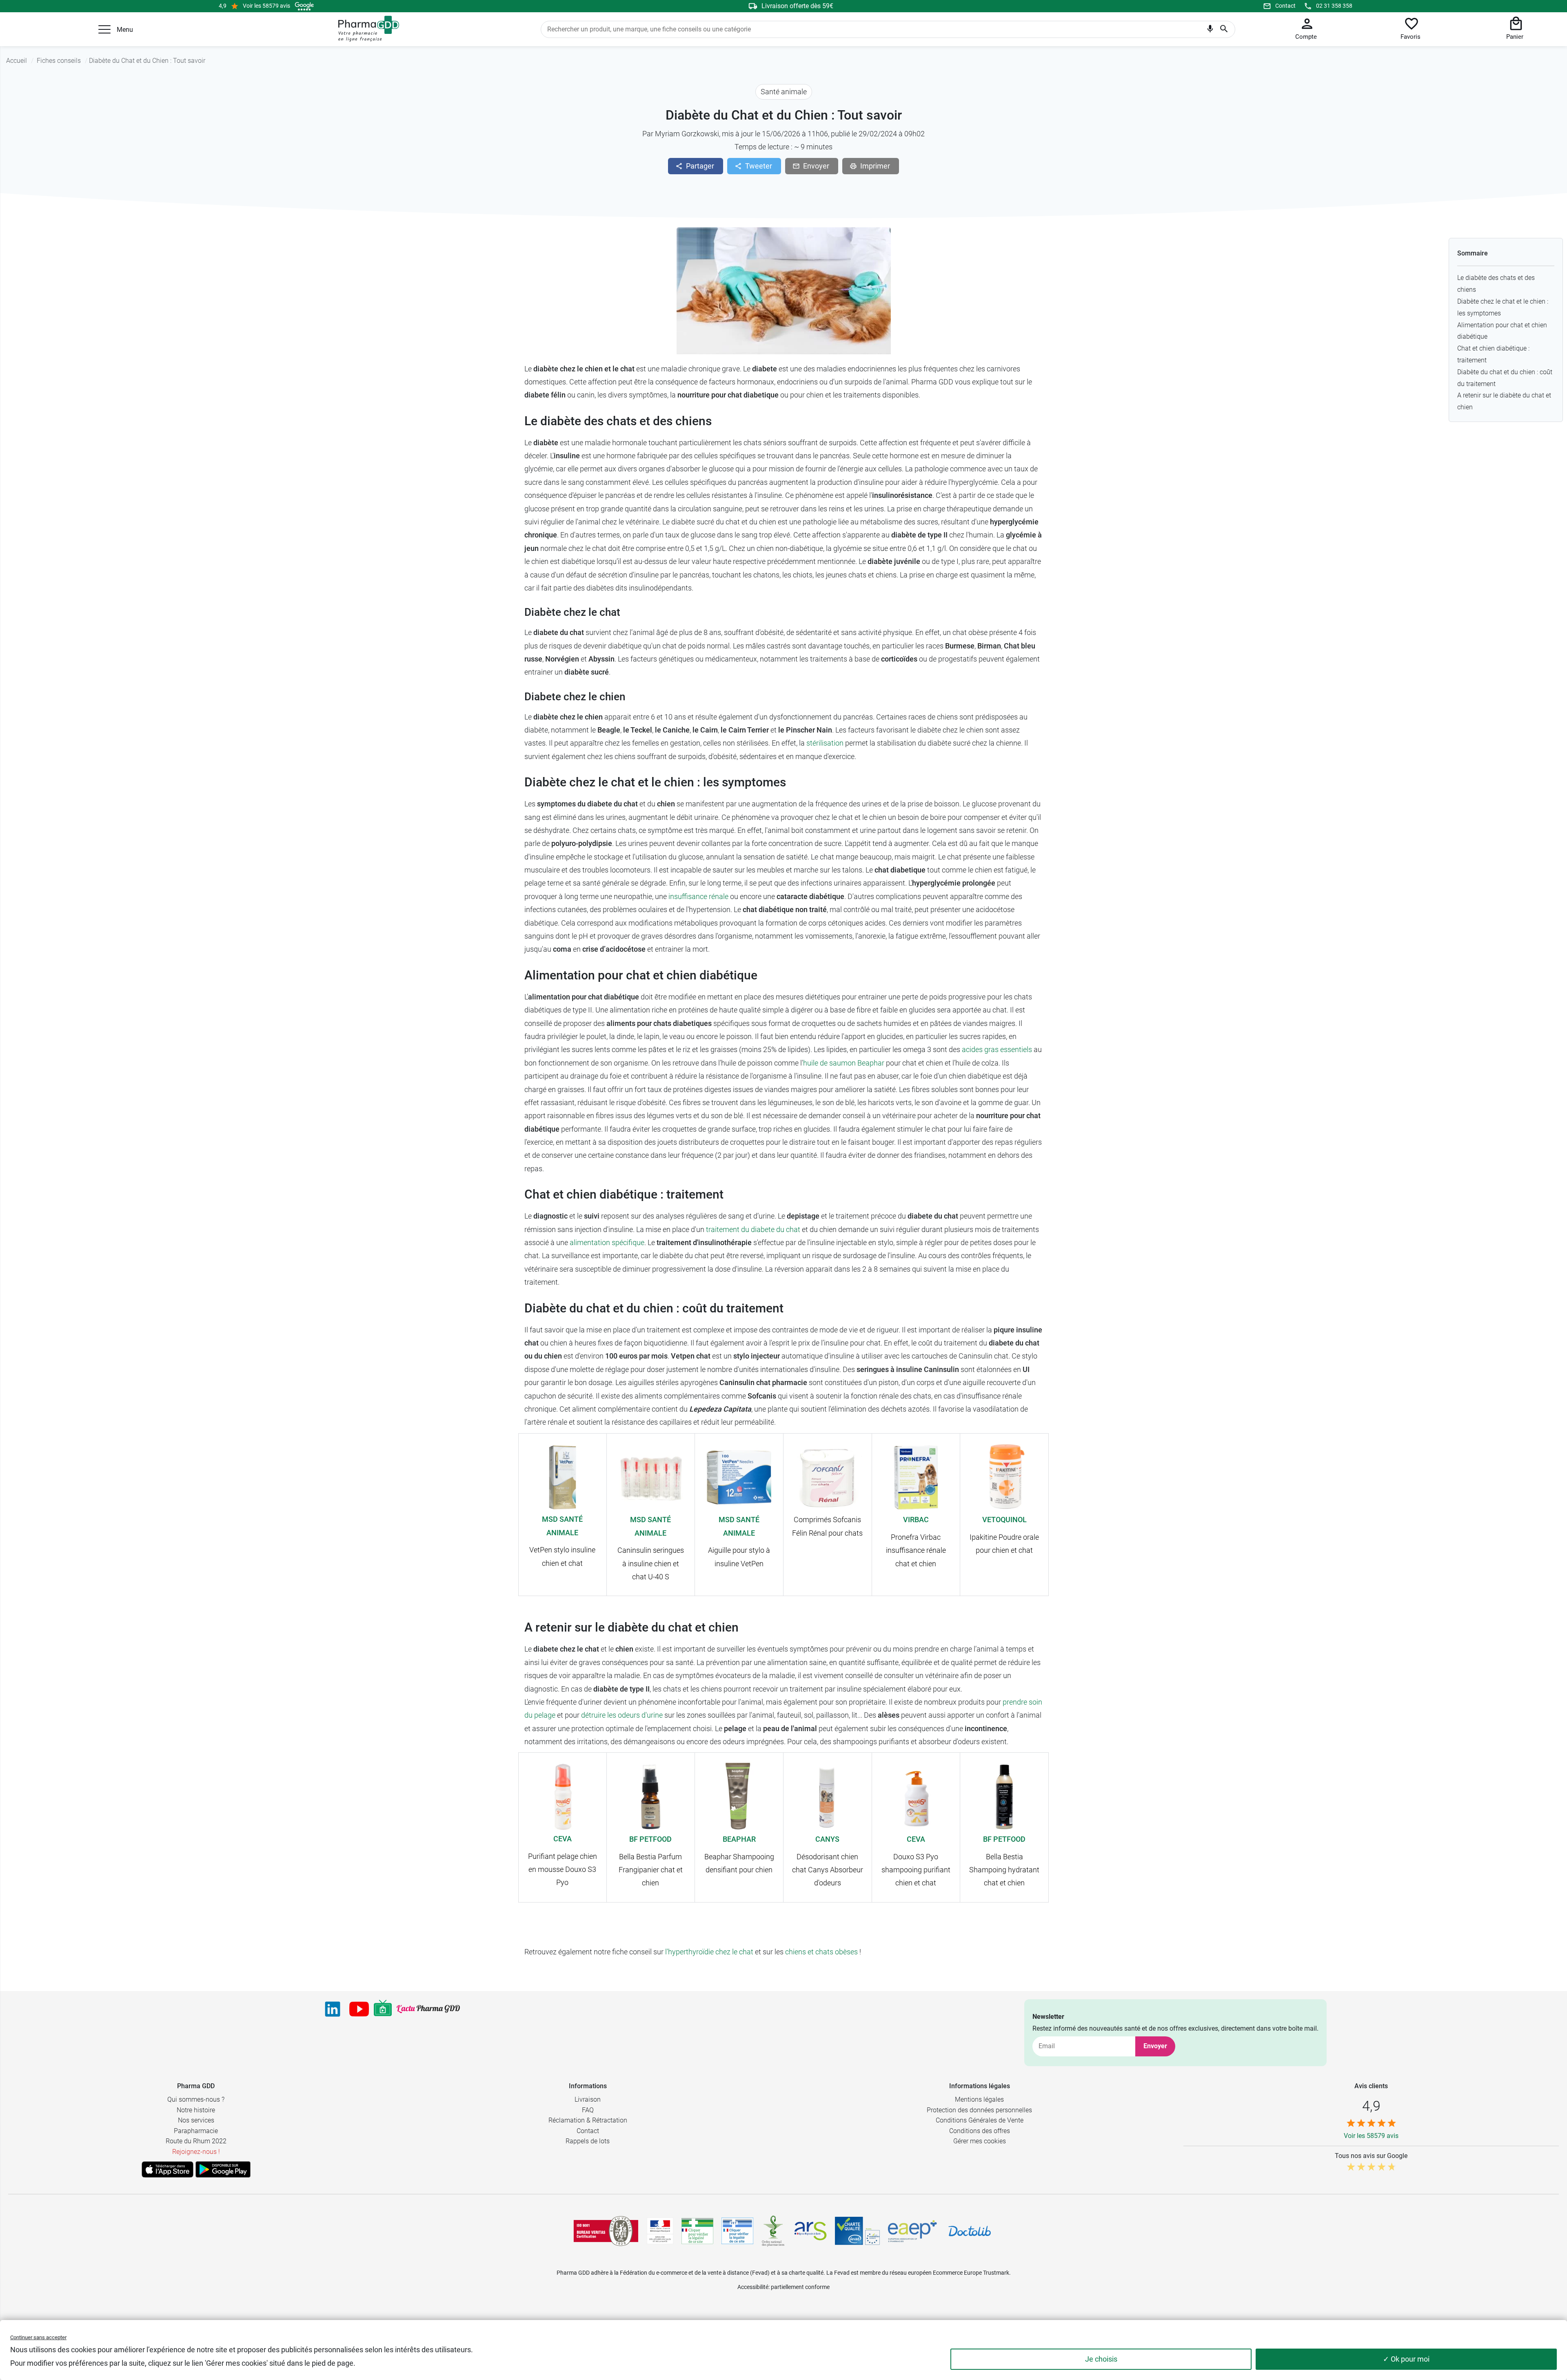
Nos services (196, 2120)
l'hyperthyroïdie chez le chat (709, 1952)
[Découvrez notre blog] (428, 2009)
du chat (787, 1229)
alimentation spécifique (607, 1242)
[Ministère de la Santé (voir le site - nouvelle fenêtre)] (660, 2231)
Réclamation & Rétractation (588, 2120)
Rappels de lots (588, 2141)
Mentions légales (979, 2099)
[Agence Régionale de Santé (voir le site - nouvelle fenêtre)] (810, 2231)
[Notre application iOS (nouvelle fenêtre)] (168, 2169)
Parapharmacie (196, 2131)
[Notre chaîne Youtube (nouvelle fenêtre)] (359, 2009)
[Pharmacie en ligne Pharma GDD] (366, 29)
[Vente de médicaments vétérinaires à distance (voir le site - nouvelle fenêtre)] (737, 2231)
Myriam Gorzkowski (687, 134)
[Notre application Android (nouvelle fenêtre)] (223, 2169)
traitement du (728, 1229)
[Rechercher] (1224, 29)
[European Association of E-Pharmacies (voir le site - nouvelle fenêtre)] (912, 2231)
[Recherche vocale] (1210, 31)
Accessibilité (753, 2287)
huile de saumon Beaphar (844, 1063)
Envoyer (1155, 2046)
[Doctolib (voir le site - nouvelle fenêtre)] (970, 2231)
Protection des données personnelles (979, 2110)
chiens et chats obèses (821, 1952)
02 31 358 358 (1334, 6)
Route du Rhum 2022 (196, 2141)
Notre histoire (196, 2110)
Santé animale (784, 92)
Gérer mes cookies (980, 2141)
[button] (104, 29)
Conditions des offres (980, 2131)
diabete (763, 1229)
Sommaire (1473, 253)
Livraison (588, 2099)
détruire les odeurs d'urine (622, 1715)
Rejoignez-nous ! (196, 2152)
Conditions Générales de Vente (980, 2120)
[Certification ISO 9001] (606, 2231)
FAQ (588, 2110)
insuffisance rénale (698, 896)
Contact (1285, 6)
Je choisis (1101, 2359)
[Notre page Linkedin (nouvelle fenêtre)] (333, 2009)
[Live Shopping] (383, 2009)
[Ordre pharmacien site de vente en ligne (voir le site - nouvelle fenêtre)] (697, 2231)
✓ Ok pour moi (1406, 2359)
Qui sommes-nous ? (196, 2099)
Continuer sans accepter (38, 2337)
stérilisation (825, 743)
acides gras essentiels (997, 1049)
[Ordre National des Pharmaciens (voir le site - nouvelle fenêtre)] (774, 2231)
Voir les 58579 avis (266, 6)
